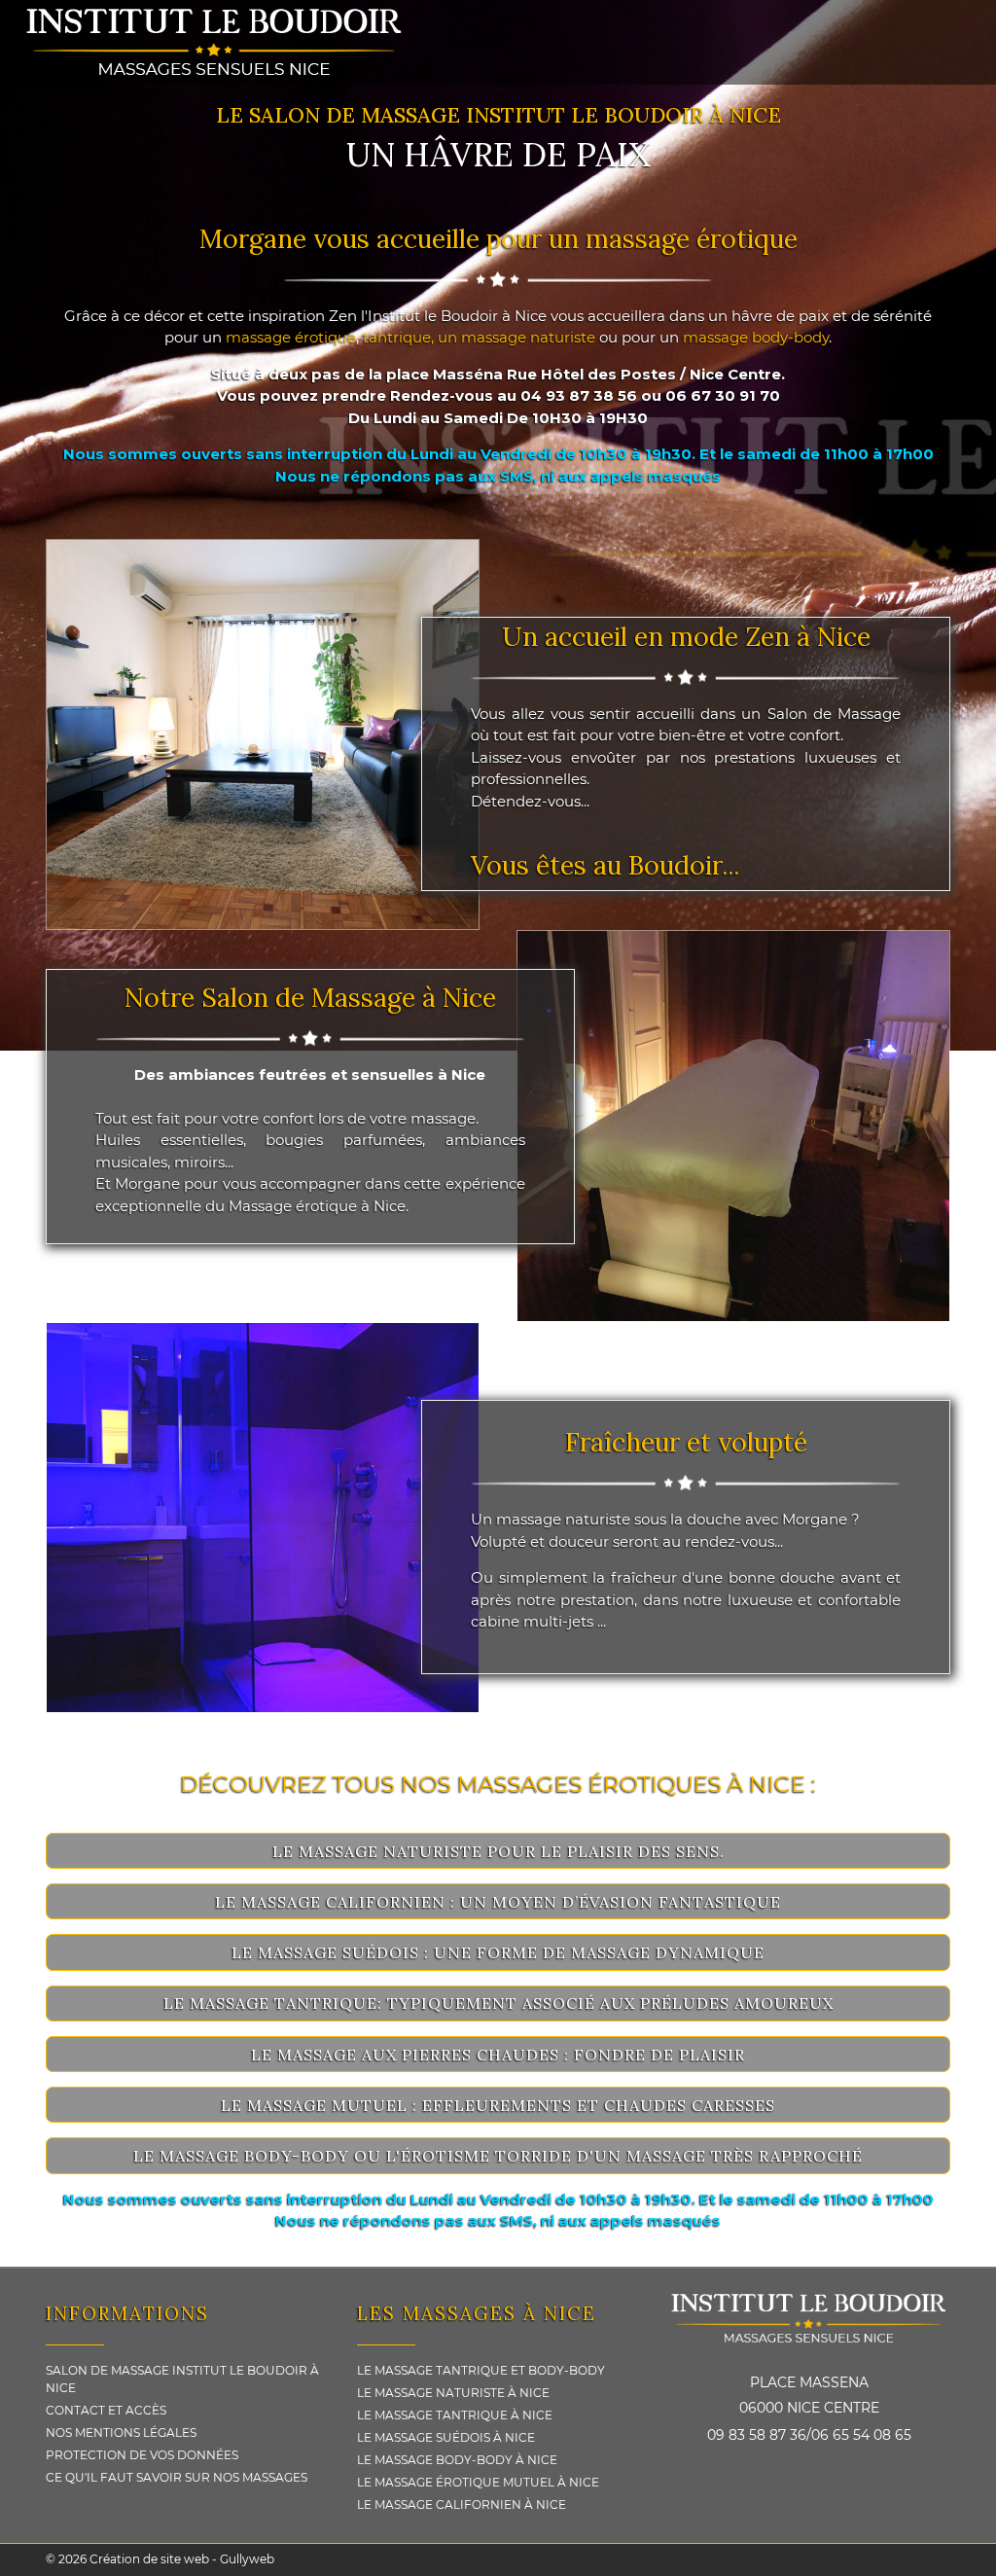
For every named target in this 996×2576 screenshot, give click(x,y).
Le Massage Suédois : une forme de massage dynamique (498, 1952)
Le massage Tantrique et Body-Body (481, 2370)
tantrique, (400, 337)
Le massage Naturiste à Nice (453, 2393)
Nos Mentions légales (121, 2433)
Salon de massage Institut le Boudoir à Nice (182, 2379)
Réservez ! (75, 1267)
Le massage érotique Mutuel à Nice (478, 2482)
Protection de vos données (142, 2455)
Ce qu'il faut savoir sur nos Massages (177, 2477)
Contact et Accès (106, 2410)
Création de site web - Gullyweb (180, 2559)
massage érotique (291, 337)
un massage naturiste (516, 337)
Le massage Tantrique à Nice (455, 2415)
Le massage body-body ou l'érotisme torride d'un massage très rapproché (498, 2156)
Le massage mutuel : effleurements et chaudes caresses (498, 2105)
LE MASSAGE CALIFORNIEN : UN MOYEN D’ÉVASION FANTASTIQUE (498, 1902)
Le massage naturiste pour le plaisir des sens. (498, 1851)
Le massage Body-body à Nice (457, 2460)
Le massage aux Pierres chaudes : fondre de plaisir (498, 2055)
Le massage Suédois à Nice (446, 2437)
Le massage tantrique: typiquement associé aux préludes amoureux (498, 2003)
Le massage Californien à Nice (462, 2504)
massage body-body (756, 337)
